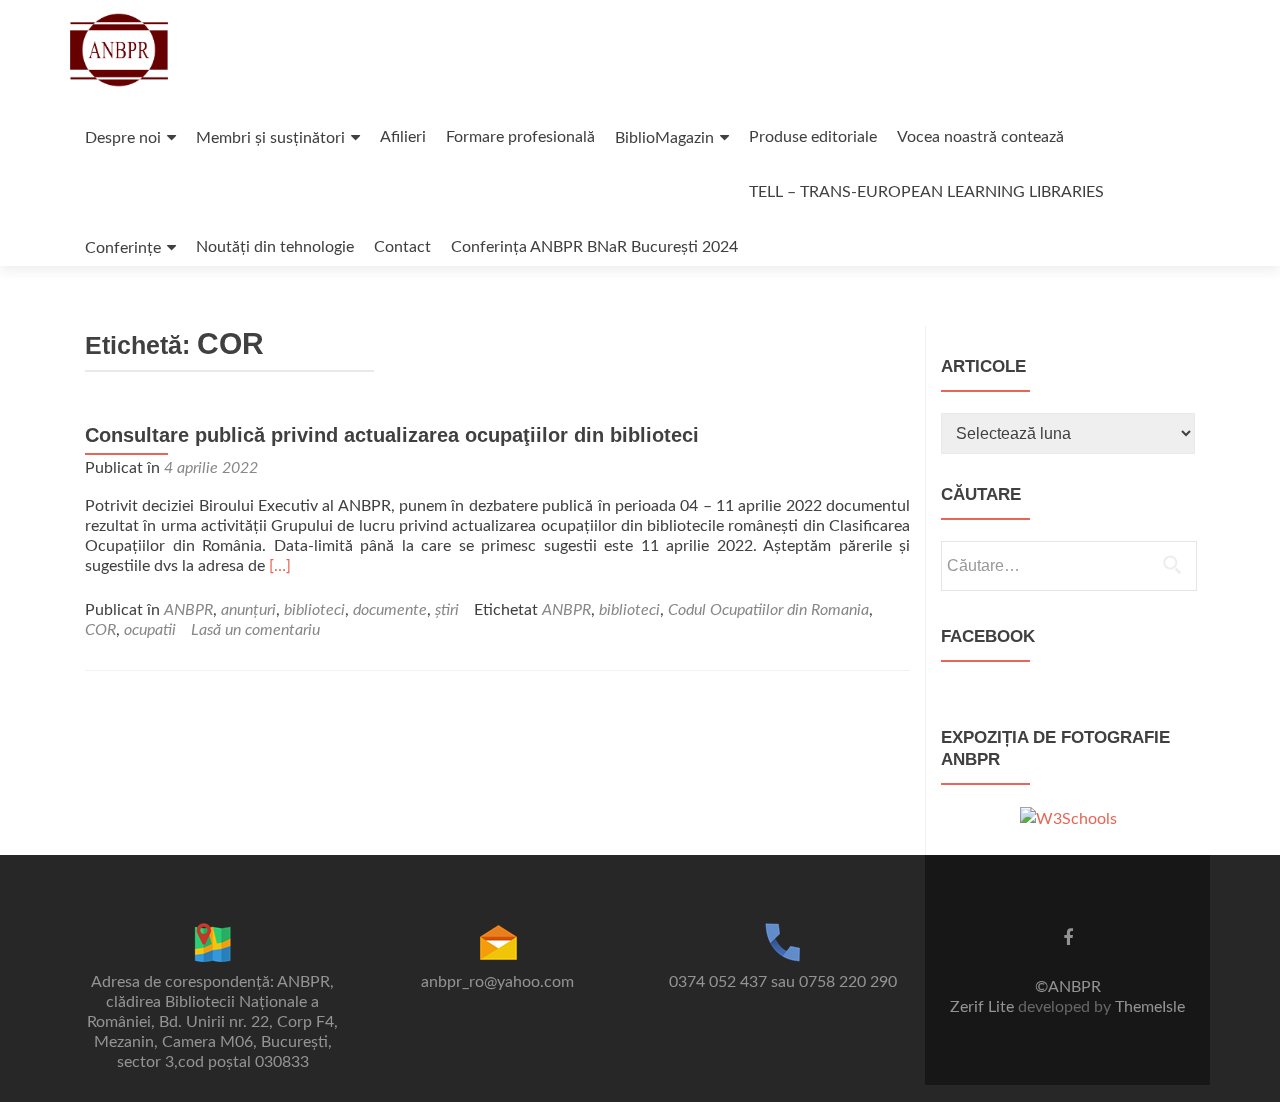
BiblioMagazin (664, 138)
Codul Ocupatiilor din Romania (768, 610)
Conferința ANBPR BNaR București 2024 (594, 247)
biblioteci (314, 610)
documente (390, 610)
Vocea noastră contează (980, 137)
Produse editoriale (813, 137)
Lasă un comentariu (255, 630)
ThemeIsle (1150, 1007)
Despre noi (123, 138)
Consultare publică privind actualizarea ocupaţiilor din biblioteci (392, 435)
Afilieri (403, 137)
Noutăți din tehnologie (275, 247)
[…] (280, 566)
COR (100, 630)
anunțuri (248, 610)
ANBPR (188, 610)
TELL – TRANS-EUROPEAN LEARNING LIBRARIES (926, 192)
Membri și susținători (270, 138)
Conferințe (123, 248)
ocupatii (150, 630)
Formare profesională (520, 137)
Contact (402, 247)
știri (447, 610)
